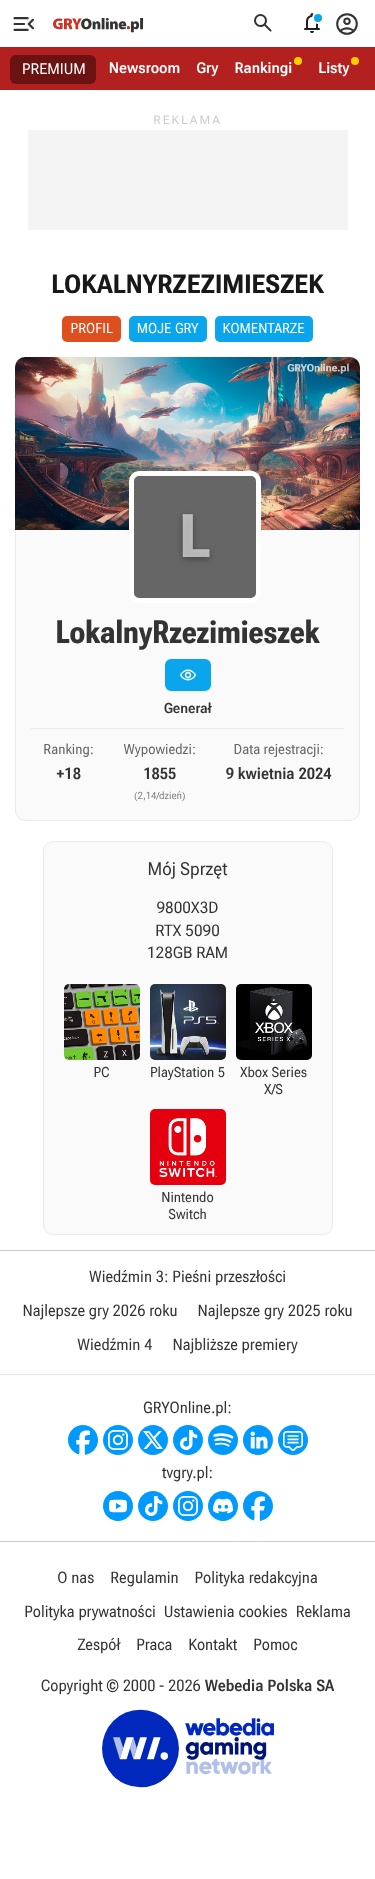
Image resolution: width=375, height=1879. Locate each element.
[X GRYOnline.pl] (153, 1440)
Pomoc (275, 1644)
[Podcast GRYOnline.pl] (223, 1440)
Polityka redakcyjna (256, 1577)
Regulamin (144, 1577)
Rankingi (263, 68)
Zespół (98, 1644)
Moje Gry (168, 329)
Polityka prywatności (90, 1611)
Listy (333, 68)
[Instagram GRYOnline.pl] (118, 1440)
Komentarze (264, 329)
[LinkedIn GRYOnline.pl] (258, 1440)
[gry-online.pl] (98, 24)
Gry (207, 68)
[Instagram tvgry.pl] (188, 1506)
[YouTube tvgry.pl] (118, 1506)
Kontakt (212, 1644)
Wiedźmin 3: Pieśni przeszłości (187, 1276)
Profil (91, 329)
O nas (75, 1577)
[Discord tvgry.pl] (223, 1506)
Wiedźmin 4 (114, 1344)
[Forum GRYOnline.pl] (293, 1440)
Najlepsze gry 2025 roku (275, 1310)
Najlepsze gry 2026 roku (99, 1310)
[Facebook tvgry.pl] (258, 1506)
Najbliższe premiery (234, 1344)
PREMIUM (54, 69)
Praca (154, 1644)
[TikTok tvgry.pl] (153, 1506)
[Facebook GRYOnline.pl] (83, 1440)
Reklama (323, 1611)
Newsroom (144, 68)
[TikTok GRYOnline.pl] (188, 1440)
